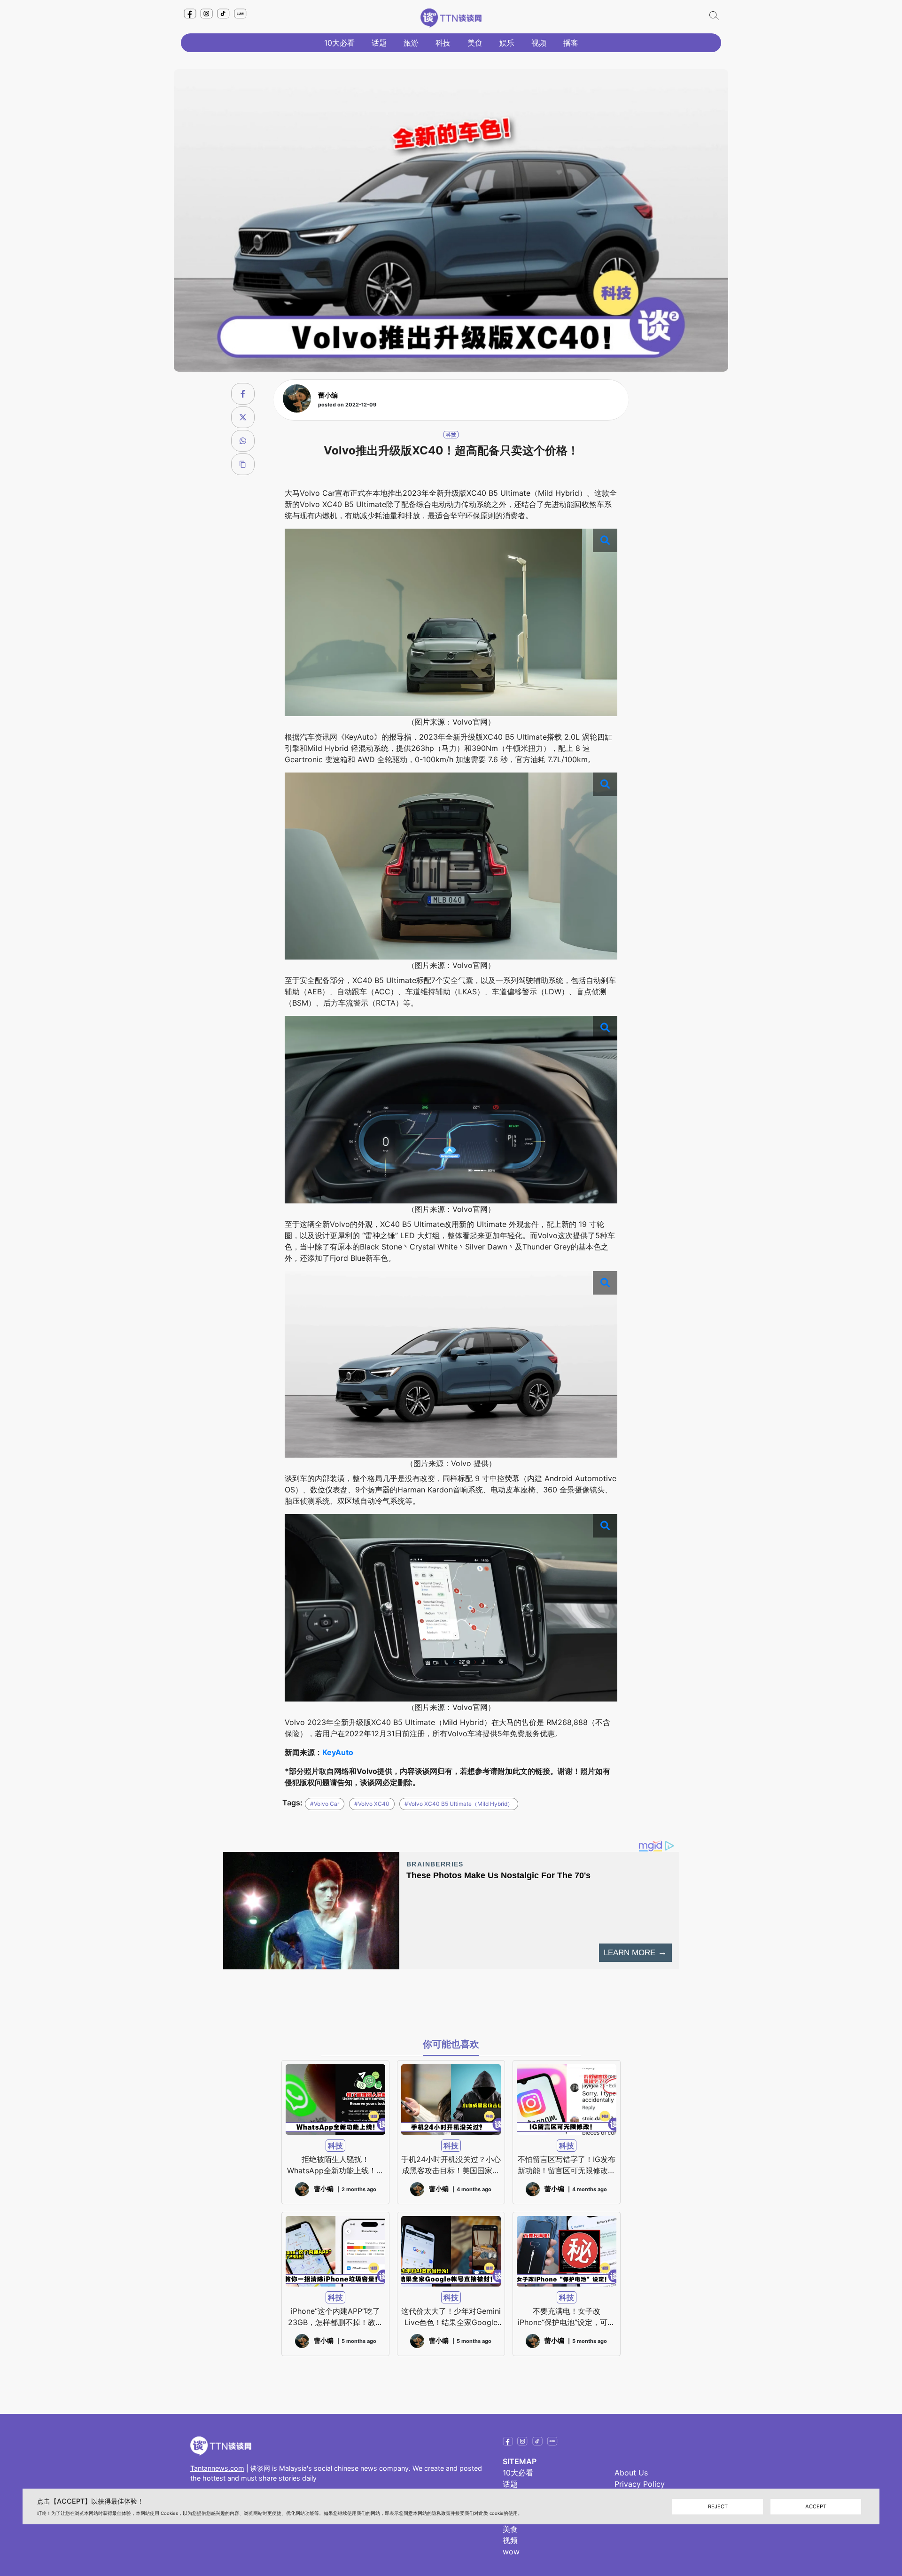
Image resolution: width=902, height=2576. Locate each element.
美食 (475, 43)
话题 (379, 43)
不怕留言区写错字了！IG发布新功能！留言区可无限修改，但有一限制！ (567, 2165)
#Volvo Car (325, 1804)
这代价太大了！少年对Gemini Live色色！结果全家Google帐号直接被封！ (451, 2317)
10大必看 (339, 43)
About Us (631, 2473)
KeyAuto (338, 1752)
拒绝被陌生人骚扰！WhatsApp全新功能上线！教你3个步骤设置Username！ (335, 2165)
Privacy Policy (640, 2484)
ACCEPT (816, 2506)
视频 (539, 43)
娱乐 (507, 43)
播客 (571, 43)
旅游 (411, 43)
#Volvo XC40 (372, 1804)
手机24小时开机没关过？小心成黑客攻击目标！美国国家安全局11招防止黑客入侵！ (451, 2165)
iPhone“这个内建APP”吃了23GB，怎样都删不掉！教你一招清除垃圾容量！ (335, 2317)
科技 (443, 43)
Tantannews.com (217, 2468)
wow (511, 2552)
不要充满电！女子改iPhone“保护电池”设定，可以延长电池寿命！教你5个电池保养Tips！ (566, 2317)
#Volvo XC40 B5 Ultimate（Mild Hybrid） (459, 1804)
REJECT (718, 2506)
